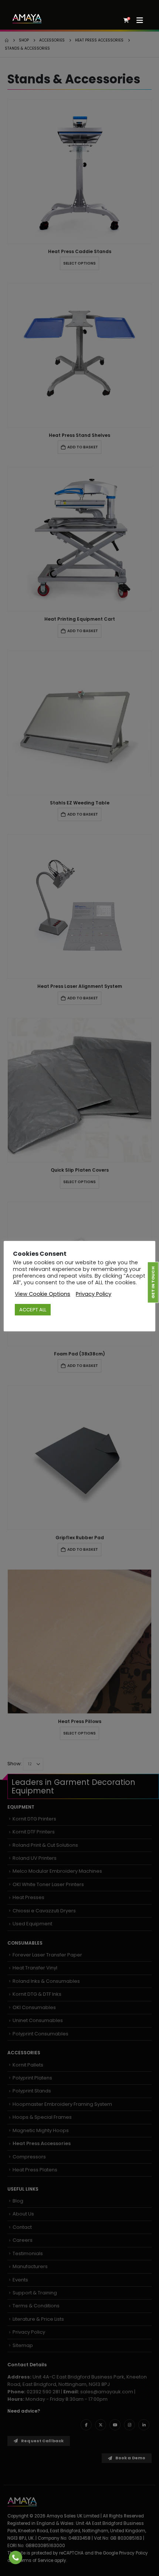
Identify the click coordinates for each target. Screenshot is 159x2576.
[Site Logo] (27, 19)
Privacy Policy (94, 1294)
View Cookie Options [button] (43, 1294)
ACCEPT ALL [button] (33, 1310)
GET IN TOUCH (153, 1282)
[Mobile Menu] (142, 20)
